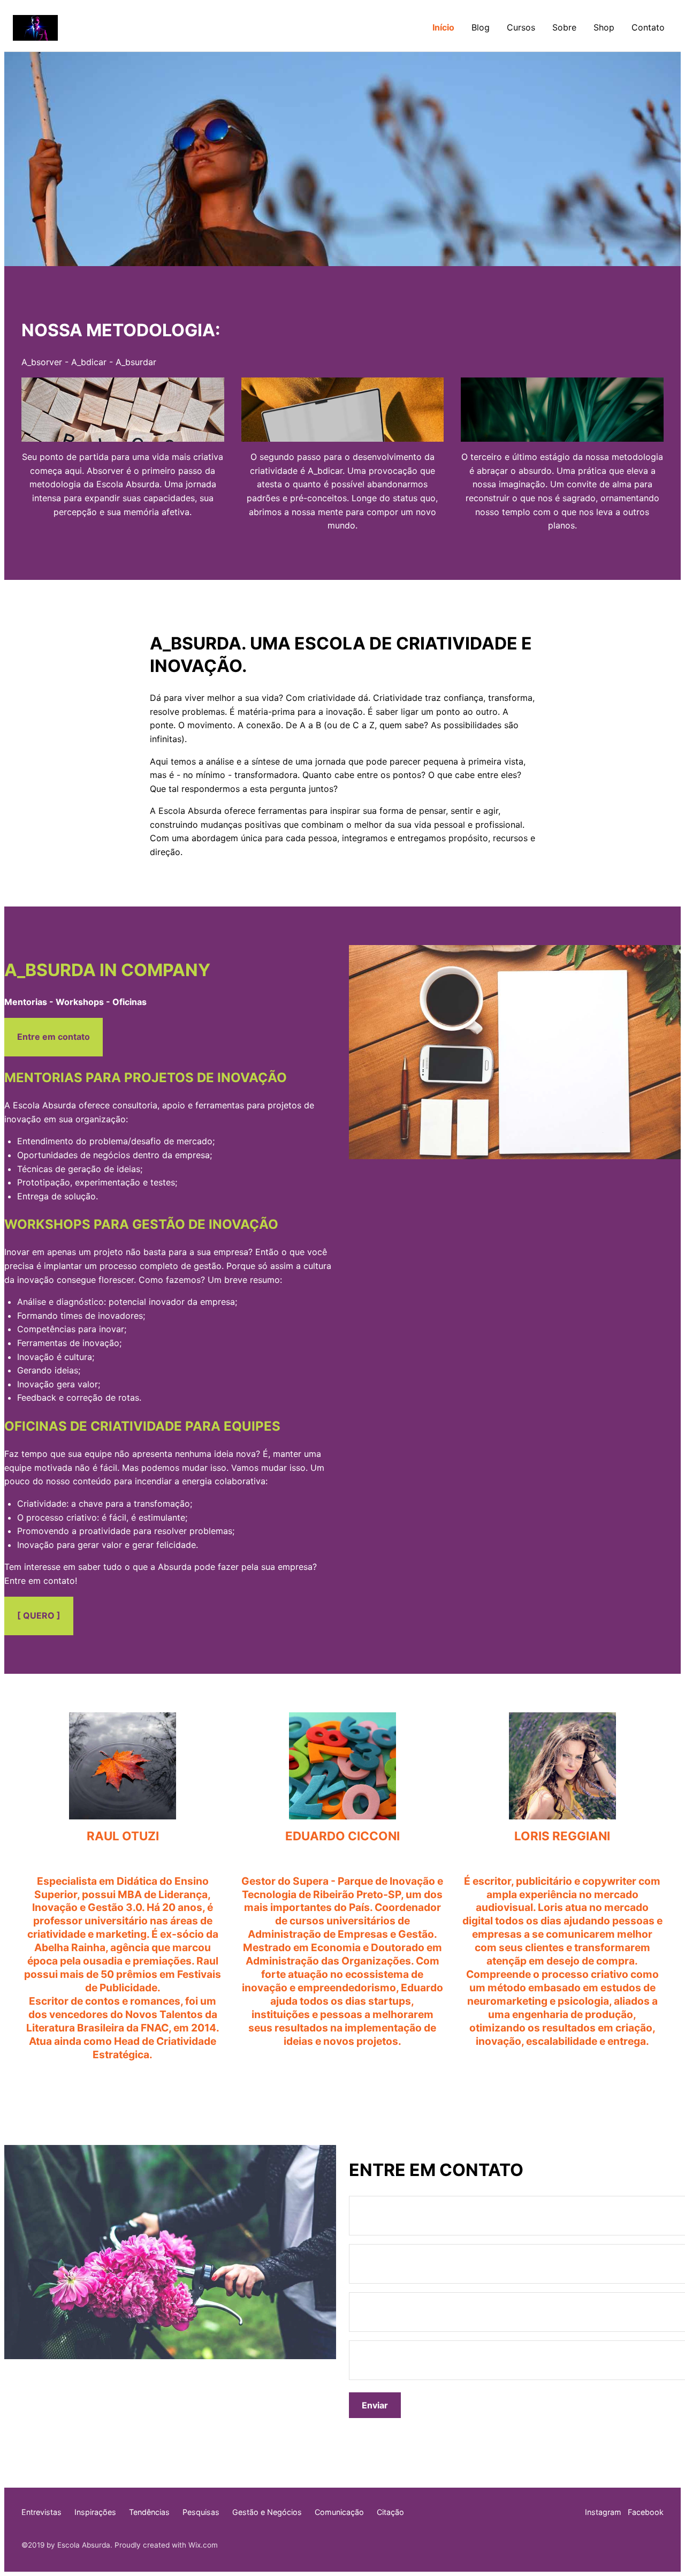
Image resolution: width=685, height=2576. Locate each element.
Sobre (564, 27)
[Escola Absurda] (35, 28)
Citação (390, 2512)
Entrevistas (41, 2512)
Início (443, 27)
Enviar (375, 2405)
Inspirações (95, 2512)
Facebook (646, 2512)
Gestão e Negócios (267, 2512)
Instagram (603, 2512)
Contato (648, 27)
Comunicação (339, 2512)
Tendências (149, 2512)
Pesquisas (201, 2512)
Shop (604, 27)
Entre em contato (54, 1037)
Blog (481, 27)
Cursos (521, 27)
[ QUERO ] (39, 1615)
